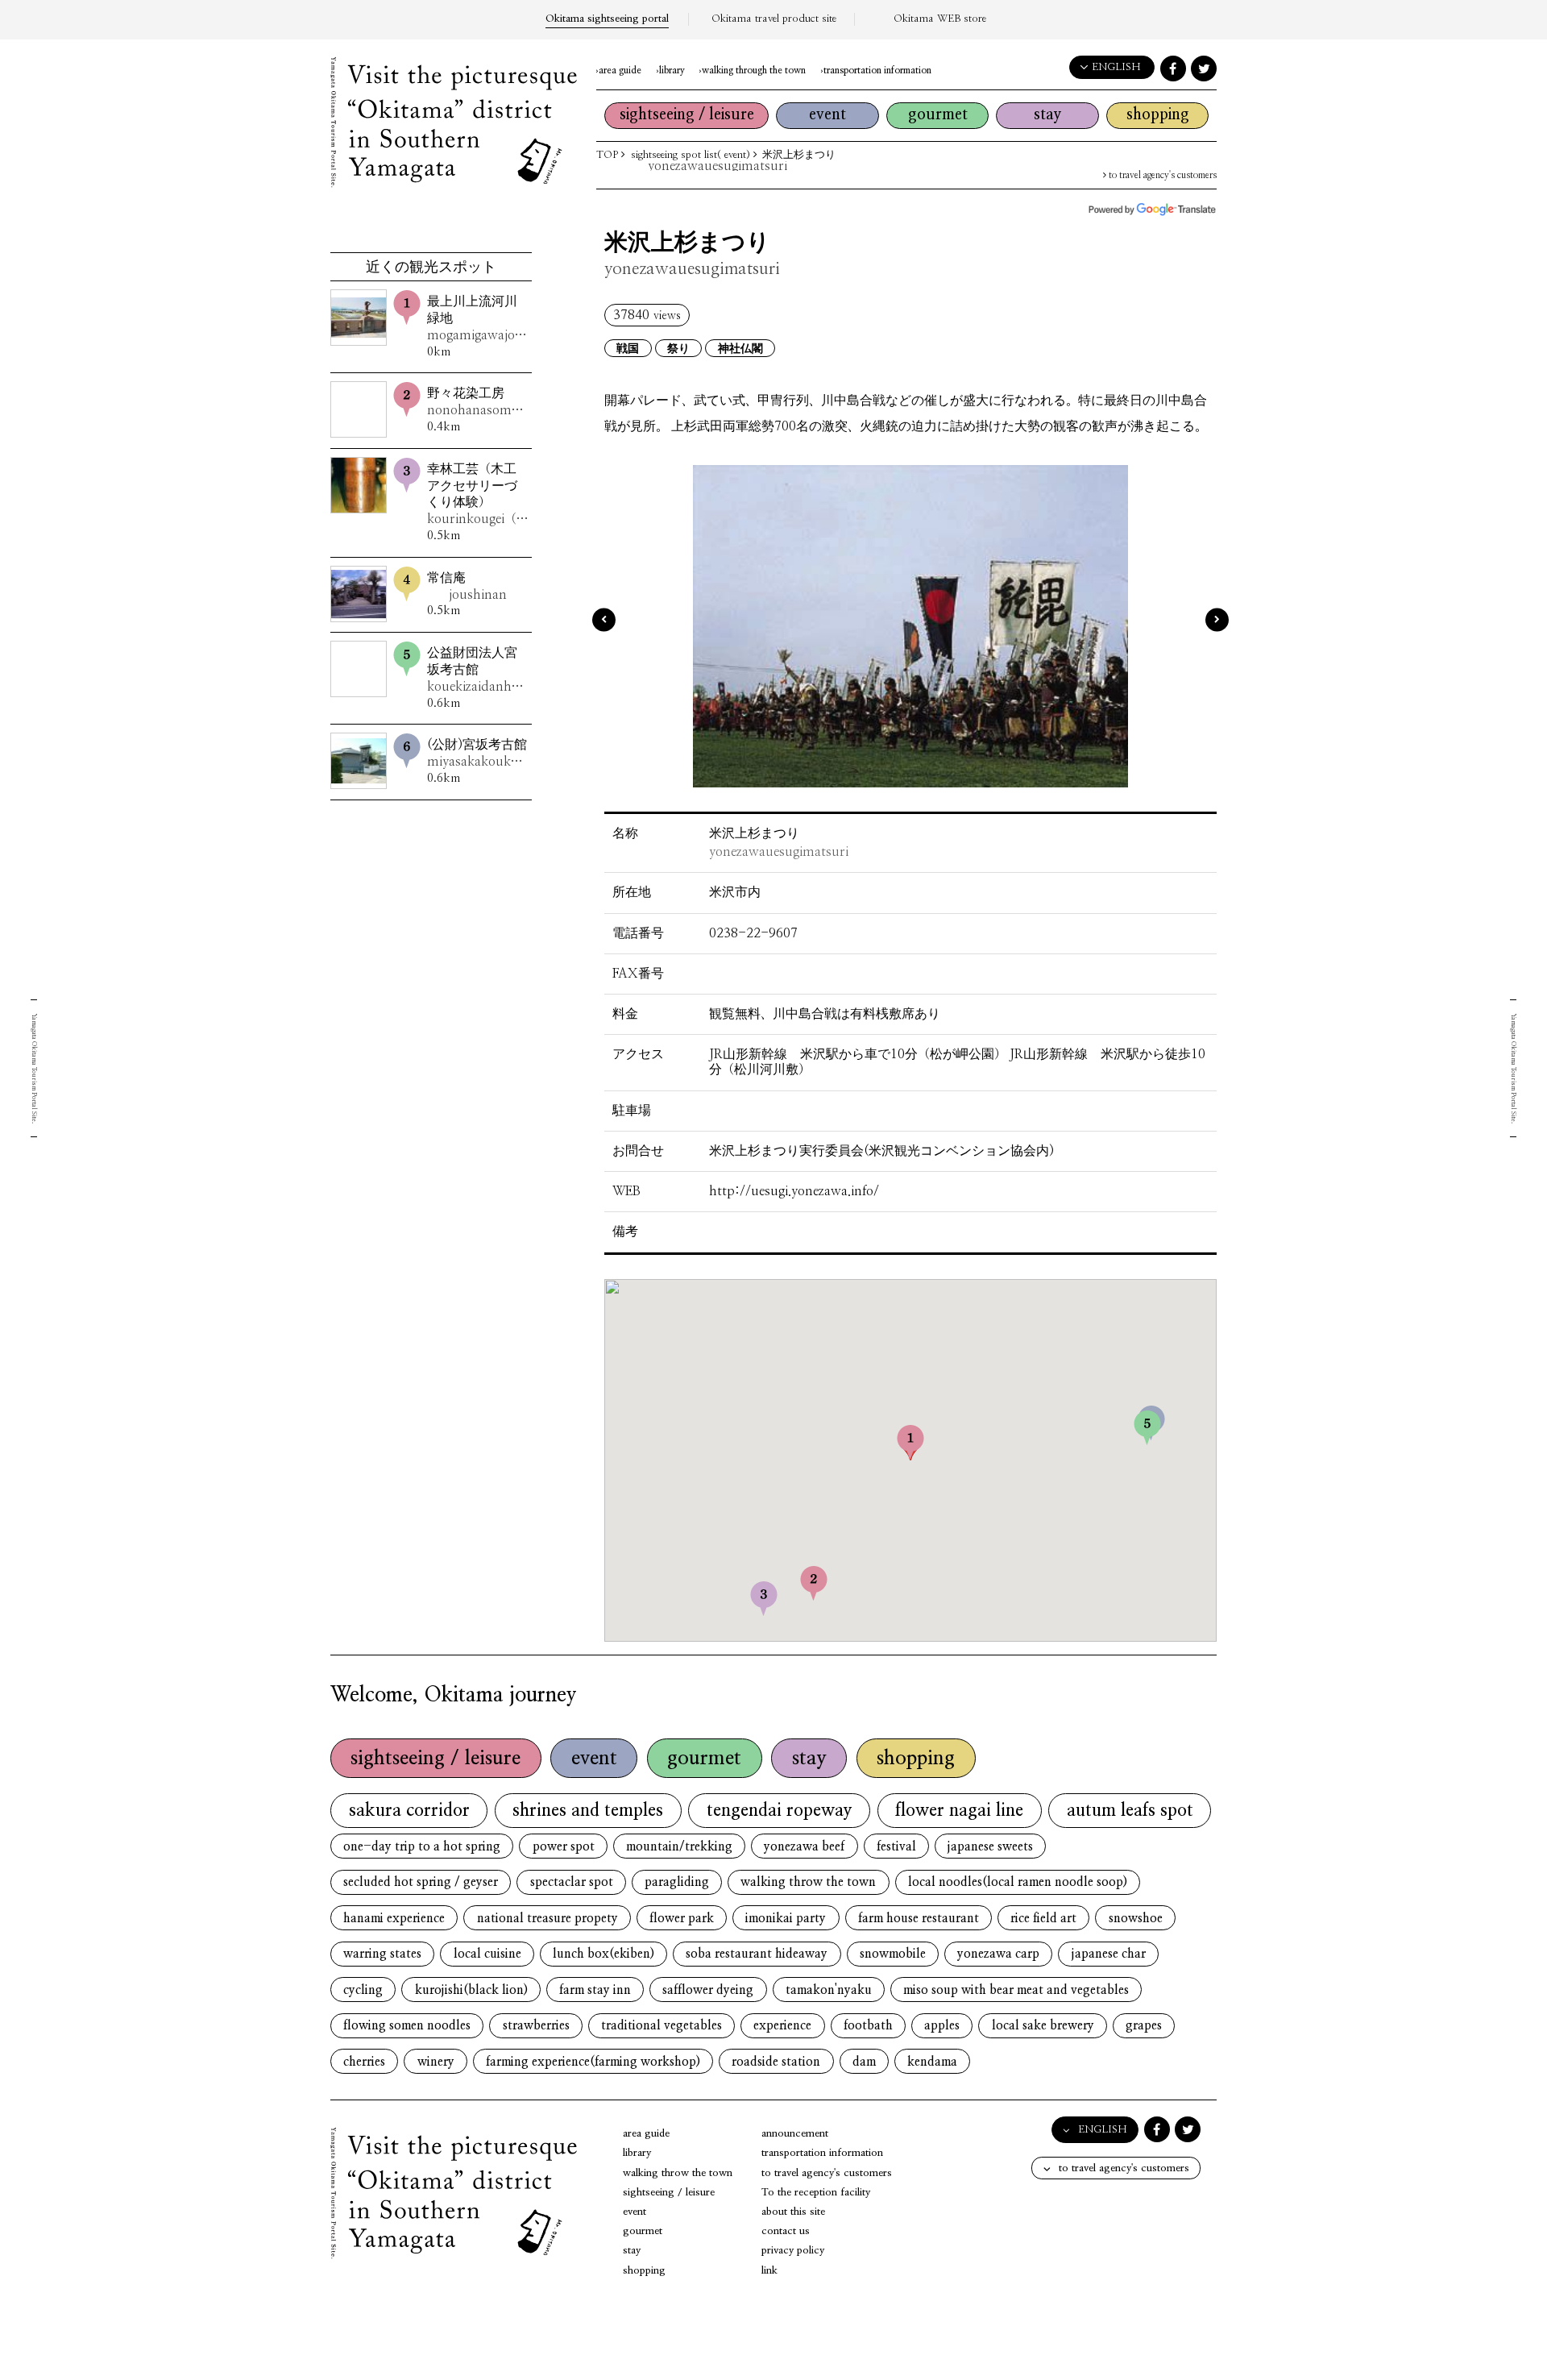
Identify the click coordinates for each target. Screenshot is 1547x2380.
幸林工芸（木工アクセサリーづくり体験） (477, 494)
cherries (364, 2062)
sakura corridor (409, 1811)
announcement (795, 2134)
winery (436, 2062)
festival (896, 1847)
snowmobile (893, 1954)
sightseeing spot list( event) (691, 155)
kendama (932, 2062)
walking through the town (754, 71)
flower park (682, 1919)
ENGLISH (1116, 67)
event (827, 115)
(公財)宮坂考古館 (477, 753)
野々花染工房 (477, 402)
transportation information (877, 71)
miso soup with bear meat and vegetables (1016, 1990)
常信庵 (467, 586)
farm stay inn (595, 1990)
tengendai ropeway (780, 1811)
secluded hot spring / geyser (421, 1882)
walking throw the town (808, 1882)
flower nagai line (959, 1811)
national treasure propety (547, 1919)
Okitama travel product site (774, 19)
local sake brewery (1043, 2026)
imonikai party (786, 1919)
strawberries (536, 2026)
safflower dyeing (708, 1990)
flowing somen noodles (407, 2026)
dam (864, 2062)
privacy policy (793, 2251)
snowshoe (1136, 1919)
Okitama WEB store (940, 19)
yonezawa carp (998, 1954)
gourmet (938, 115)
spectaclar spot (572, 1882)
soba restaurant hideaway (757, 1954)
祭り (678, 349)
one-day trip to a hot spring (422, 1847)
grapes (1144, 2026)
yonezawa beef (804, 1847)
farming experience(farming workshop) (593, 2062)
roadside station (776, 2062)
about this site (793, 2212)
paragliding (677, 1882)
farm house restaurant (919, 1919)
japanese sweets (990, 1847)
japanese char (1109, 1954)
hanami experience (394, 1919)
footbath (868, 2026)
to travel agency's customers (1161, 175)
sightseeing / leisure (687, 115)
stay (1048, 115)
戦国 (628, 349)
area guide (620, 71)
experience (782, 2026)
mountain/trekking (679, 1847)
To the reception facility (816, 2193)
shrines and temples (588, 1811)
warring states (382, 1954)
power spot (564, 1847)
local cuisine (487, 1954)
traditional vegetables (662, 2026)
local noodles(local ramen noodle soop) (1018, 1882)
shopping (1158, 115)
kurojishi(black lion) (471, 1990)
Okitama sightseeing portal (607, 19)
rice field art (1043, 1919)
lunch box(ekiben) (603, 1954)
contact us (786, 2231)
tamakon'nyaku (829, 1990)
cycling (363, 1990)
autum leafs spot (1130, 1811)
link (769, 2271)
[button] (910, 1442)
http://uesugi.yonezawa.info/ (794, 1191)
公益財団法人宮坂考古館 (477, 670)
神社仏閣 (740, 349)
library (672, 71)
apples (942, 2026)
